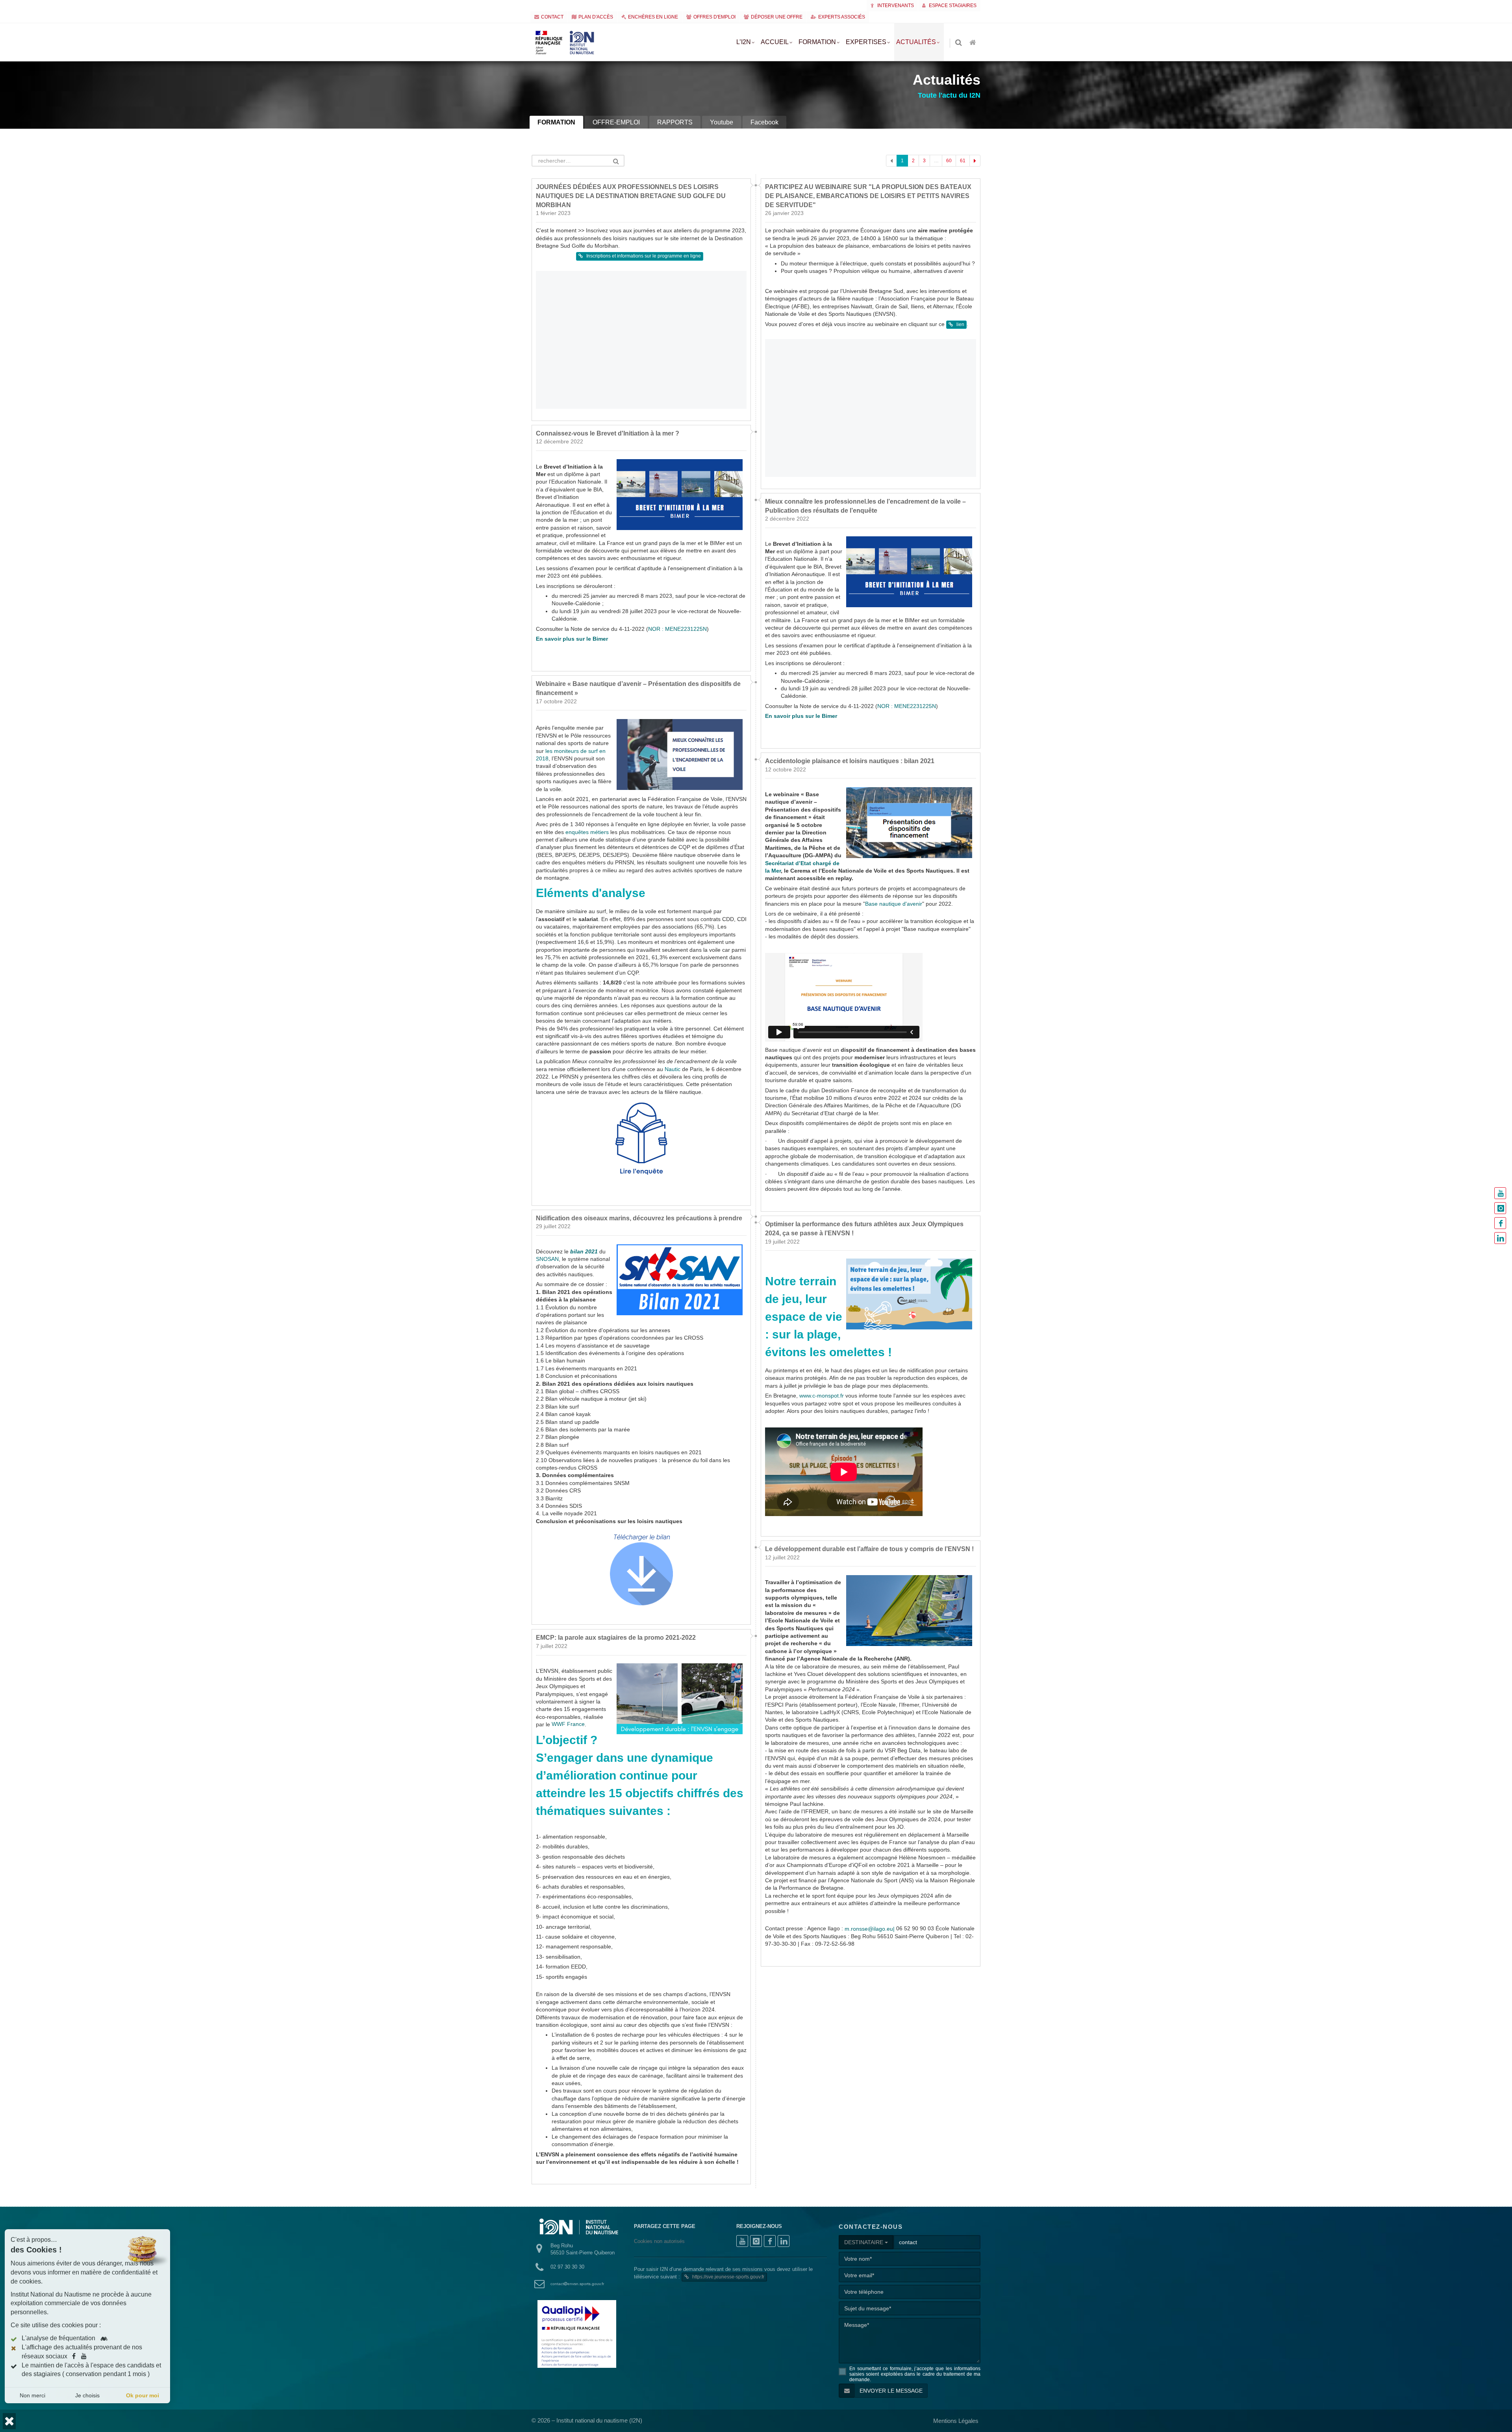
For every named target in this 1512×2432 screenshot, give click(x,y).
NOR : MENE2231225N (677, 629)
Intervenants (895, 6)
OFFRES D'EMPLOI (714, 17)
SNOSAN (547, 1259)
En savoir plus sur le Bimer (572, 639)
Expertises (866, 42)
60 (949, 161)
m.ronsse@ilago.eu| (870, 1929)
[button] (9, 2421)
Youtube (722, 122)
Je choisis (87, 2395)
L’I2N (744, 42)
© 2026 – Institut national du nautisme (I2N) (587, 2420)
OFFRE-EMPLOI (616, 122)
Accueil (775, 42)
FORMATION (556, 122)
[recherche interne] (959, 43)
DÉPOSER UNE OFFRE (777, 17)
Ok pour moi (143, 2395)
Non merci (32, 2395)
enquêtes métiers (587, 832)
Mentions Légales (956, 2421)
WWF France (568, 1724)
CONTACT (552, 17)
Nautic (673, 1069)
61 (963, 161)
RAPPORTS (675, 122)
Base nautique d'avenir (894, 904)
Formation (817, 42)
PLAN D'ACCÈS (596, 17)
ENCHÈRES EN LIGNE (653, 17)
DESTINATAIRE (864, 2242)
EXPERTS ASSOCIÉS (842, 17)
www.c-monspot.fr (822, 1396)
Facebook (764, 122)
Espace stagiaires (952, 6)
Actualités (916, 42)
